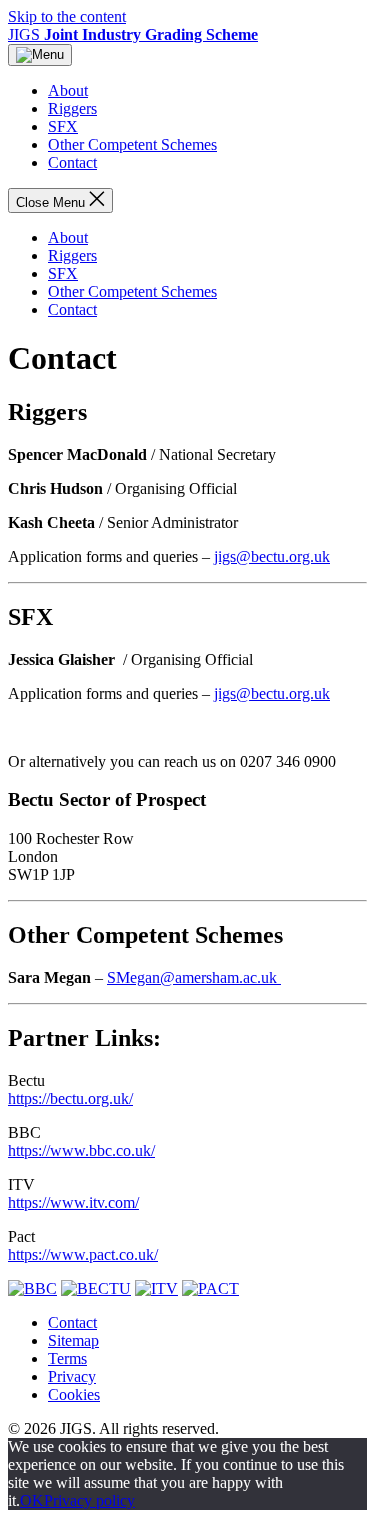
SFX (63, 126)
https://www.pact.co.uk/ (83, 1254)
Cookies (74, 1394)
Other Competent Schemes (132, 144)
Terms (67, 1358)
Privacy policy (89, 1500)
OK (32, 1500)
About (68, 90)
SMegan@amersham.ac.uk (194, 977)
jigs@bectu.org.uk (272, 556)
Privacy (72, 1376)
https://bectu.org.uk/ (70, 1098)
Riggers (72, 108)
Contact (72, 162)
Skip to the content (67, 16)
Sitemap (73, 1340)
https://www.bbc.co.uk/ (81, 1150)
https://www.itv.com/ (73, 1202)
